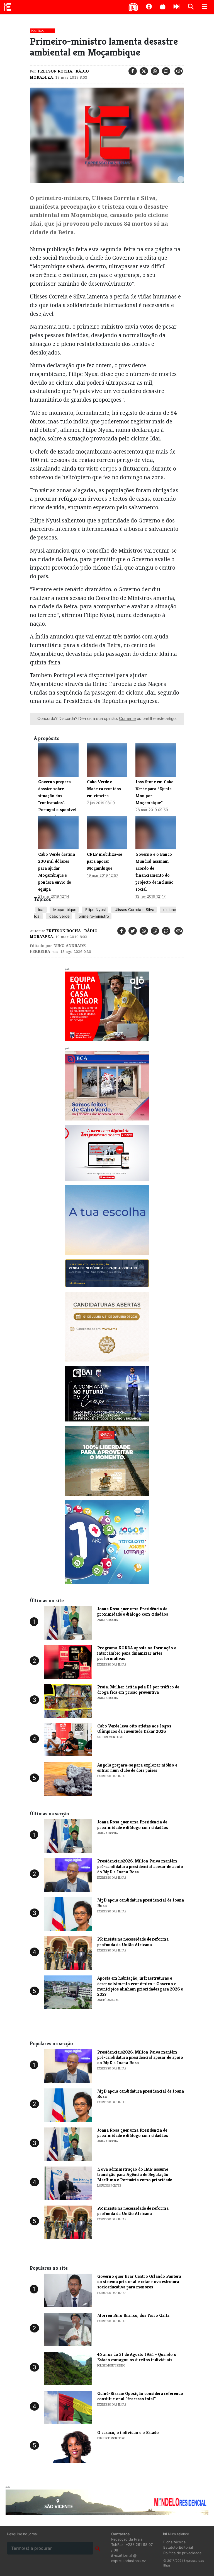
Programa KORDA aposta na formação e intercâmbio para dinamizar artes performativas (137, 1653)
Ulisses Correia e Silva (134, 910)
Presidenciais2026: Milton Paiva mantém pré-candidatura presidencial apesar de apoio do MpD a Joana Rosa (140, 1866)
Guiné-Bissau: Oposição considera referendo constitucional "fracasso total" (140, 2396)
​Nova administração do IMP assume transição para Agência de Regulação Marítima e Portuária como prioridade (135, 2174)
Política (37, 31)
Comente (127, 718)
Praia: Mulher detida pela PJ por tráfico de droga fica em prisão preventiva (138, 1690)
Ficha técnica (174, 2542)
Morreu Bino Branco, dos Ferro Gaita (133, 2315)
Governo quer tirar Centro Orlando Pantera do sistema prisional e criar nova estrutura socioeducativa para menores (139, 2282)
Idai (41, 910)
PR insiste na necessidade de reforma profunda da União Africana (133, 1942)
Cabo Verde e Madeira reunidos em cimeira (104, 789)
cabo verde (59, 916)
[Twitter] (144, 71)
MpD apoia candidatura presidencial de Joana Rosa (141, 1903)
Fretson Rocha (55, 71)
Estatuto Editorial (178, 2547)
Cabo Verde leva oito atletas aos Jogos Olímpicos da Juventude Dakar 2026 (134, 1729)
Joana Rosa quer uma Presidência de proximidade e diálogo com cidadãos (133, 1611)
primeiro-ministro (93, 916)
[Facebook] (133, 71)
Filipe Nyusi (95, 910)
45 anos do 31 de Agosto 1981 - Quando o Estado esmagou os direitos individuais (137, 2357)
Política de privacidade (182, 2553)
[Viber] (155, 931)
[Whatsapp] (155, 71)
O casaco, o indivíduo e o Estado (128, 2432)
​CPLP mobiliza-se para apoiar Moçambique (104, 861)
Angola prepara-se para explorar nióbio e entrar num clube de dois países (137, 1768)
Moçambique (64, 910)
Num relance (178, 2534)
